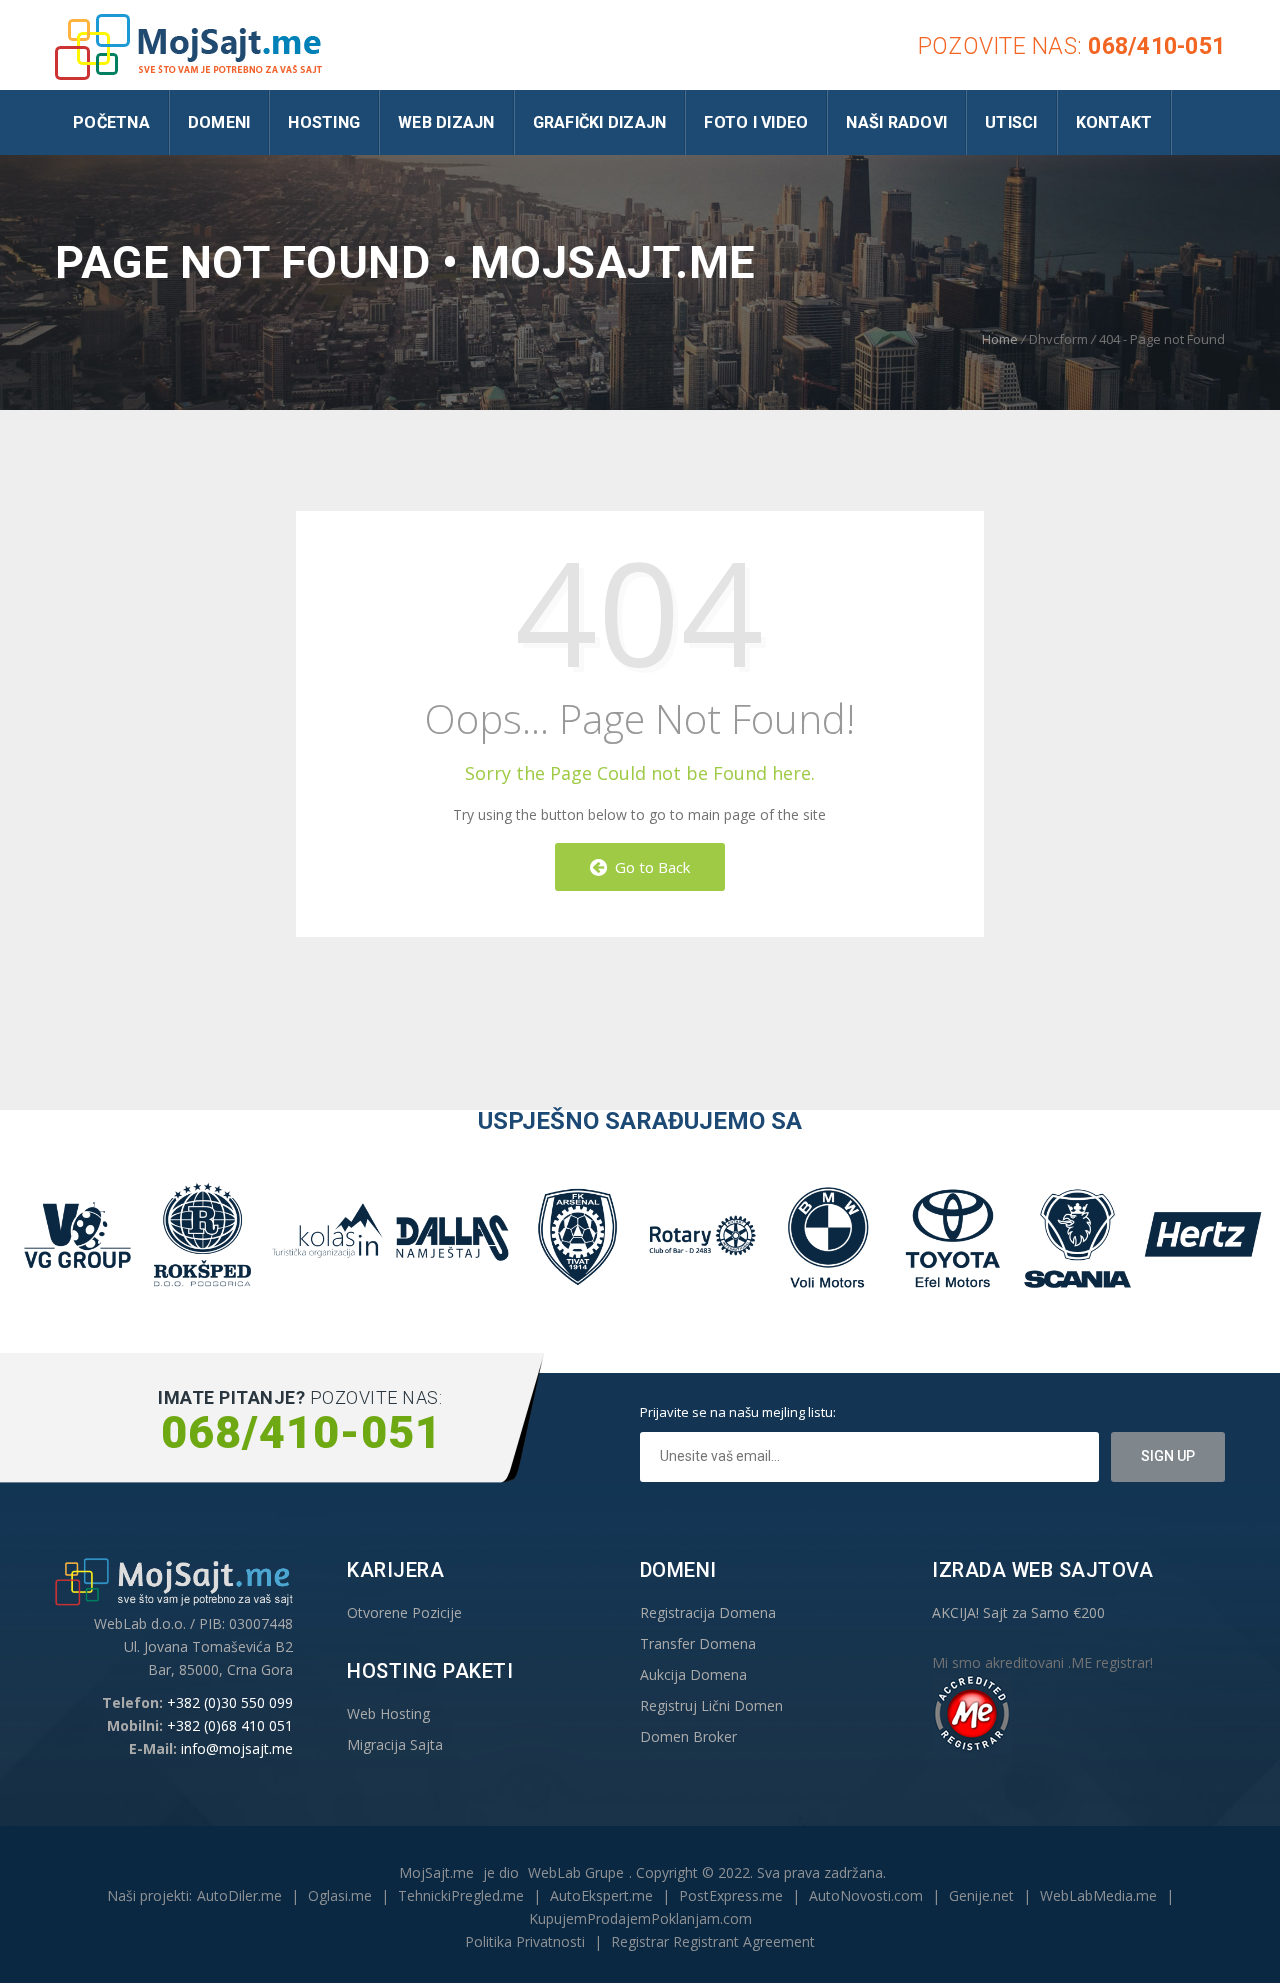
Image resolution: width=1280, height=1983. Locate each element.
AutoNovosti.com (866, 1895)
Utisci (1011, 122)
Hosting (324, 122)
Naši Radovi (896, 122)
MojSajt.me (436, 1872)
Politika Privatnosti (525, 1941)
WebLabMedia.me (1098, 1895)
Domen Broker (688, 1736)
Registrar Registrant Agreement (713, 1941)
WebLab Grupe (576, 1872)
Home (1000, 339)
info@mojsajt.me (237, 1748)
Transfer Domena (698, 1643)
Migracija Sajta (395, 1744)
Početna (111, 122)
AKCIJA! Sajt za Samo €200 (1018, 1612)
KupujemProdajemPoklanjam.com (640, 1918)
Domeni (219, 122)
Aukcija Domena (693, 1674)
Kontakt (1114, 122)
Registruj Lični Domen (711, 1705)
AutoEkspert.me (601, 1895)
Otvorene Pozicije (404, 1612)
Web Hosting (388, 1713)
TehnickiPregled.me (461, 1895)
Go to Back (648, 867)
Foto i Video (756, 122)
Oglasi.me (340, 1895)
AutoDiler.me (239, 1895)
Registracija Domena (708, 1612)
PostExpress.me (731, 1895)
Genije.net (981, 1895)
